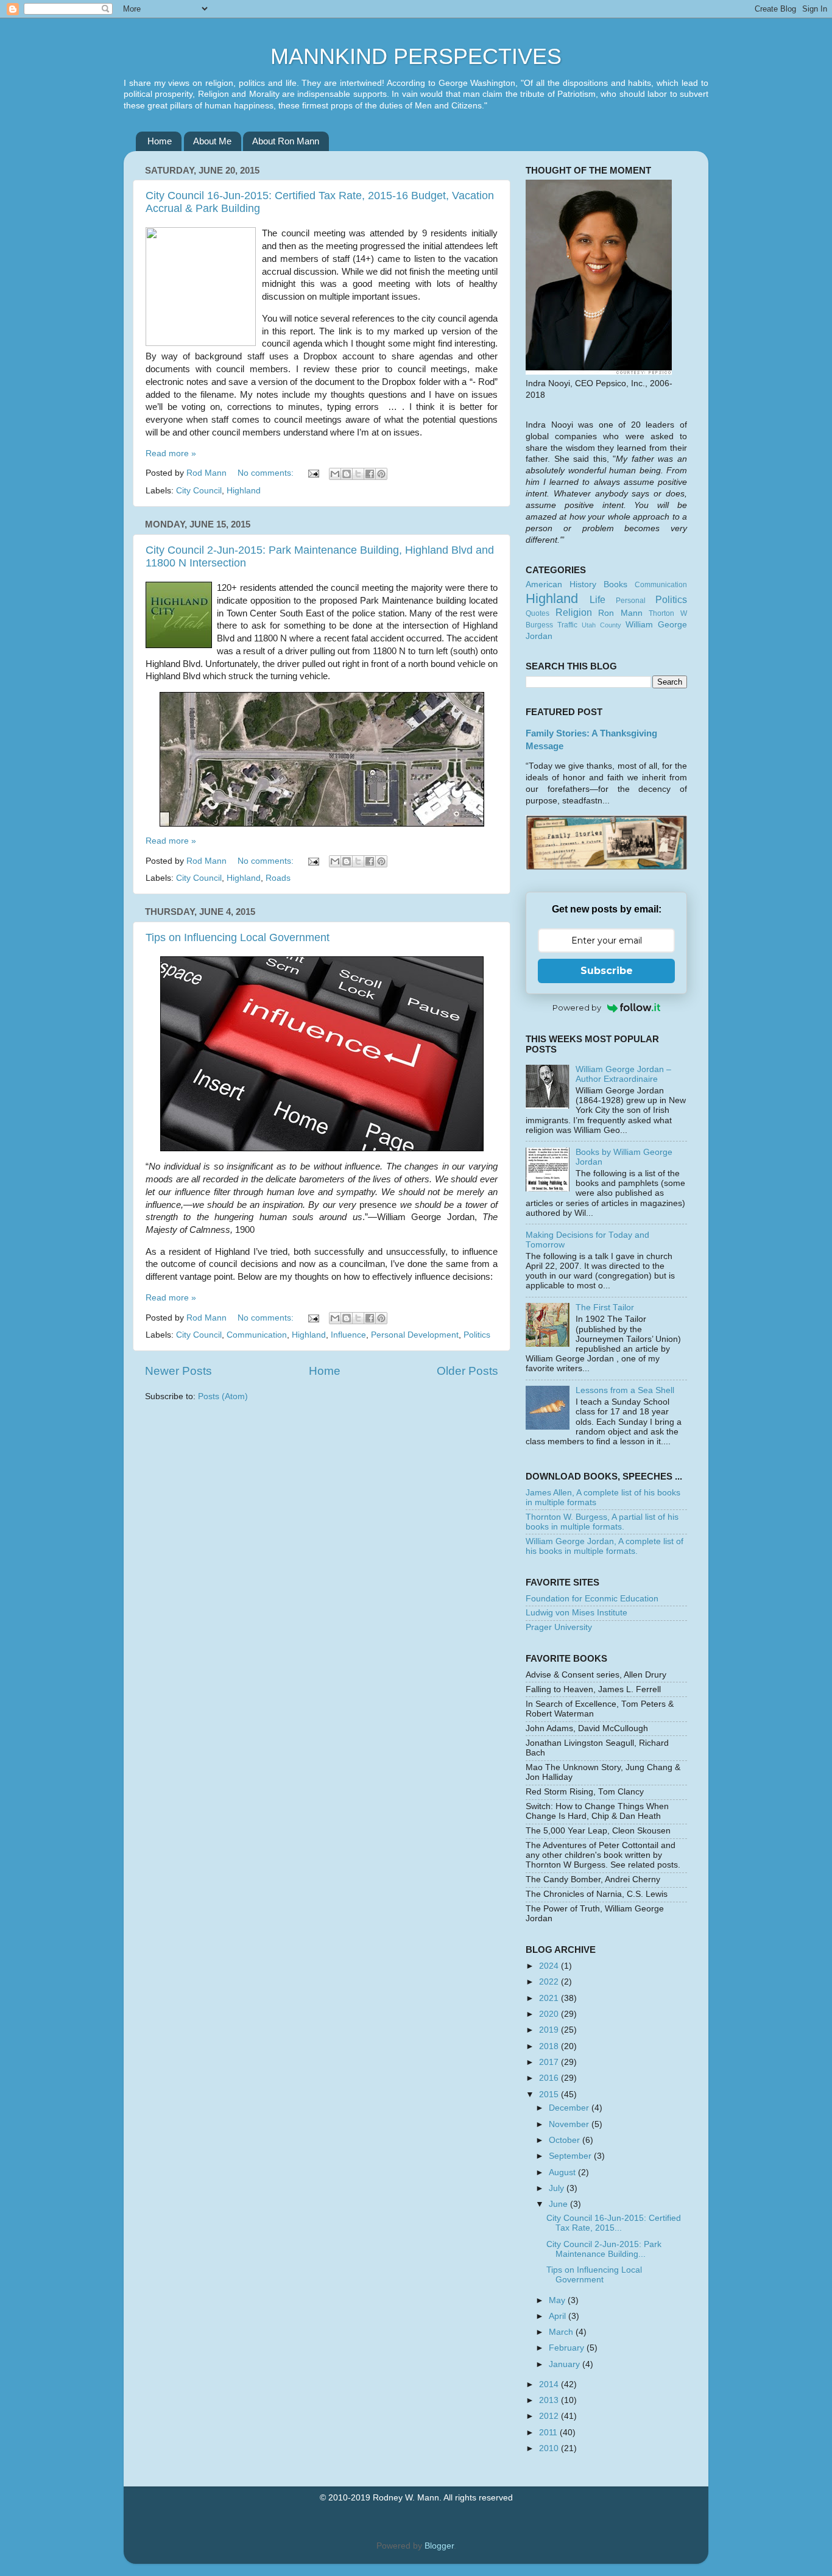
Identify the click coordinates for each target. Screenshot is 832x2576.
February (568, 2348)
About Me (212, 141)
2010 (550, 2448)
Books (615, 584)
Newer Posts (178, 1371)
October (566, 2140)
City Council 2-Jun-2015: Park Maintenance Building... (604, 2249)
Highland (244, 491)
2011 (549, 2433)
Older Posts (467, 1371)
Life (598, 599)
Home (160, 141)
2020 (550, 2014)
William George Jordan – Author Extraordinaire (623, 1074)
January (566, 2364)
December (570, 2108)
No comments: (267, 473)
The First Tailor (605, 1307)
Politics (477, 1335)
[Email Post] (313, 473)
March (562, 2332)
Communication (257, 1335)
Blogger (439, 2546)
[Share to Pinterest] (381, 474)
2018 (550, 2046)
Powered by (577, 1007)
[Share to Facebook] (370, 474)
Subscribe (607, 971)
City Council (199, 491)
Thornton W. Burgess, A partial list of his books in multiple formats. (602, 1522)
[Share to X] (358, 474)
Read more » (171, 453)
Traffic (567, 625)
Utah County (601, 625)
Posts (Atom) (223, 1396)
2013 (550, 2400)
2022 (550, 1982)
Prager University (559, 1627)
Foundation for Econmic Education (592, 1599)
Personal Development (415, 1335)
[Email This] (335, 474)
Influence (348, 1335)
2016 (550, 2078)
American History (561, 584)
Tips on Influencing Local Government (238, 937)
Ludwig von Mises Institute (576, 1613)
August (563, 2172)
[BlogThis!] (347, 474)
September (571, 2156)
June (559, 2204)
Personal (631, 601)
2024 (550, 1966)
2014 (550, 2384)
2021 (550, 1998)
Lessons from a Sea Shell (625, 1390)
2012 (550, 2416)
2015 (550, 2094)
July (558, 2188)
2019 (550, 2030)
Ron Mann (620, 613)
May (558, 2300)
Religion (574, 612)
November (570, 2124)
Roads (278, 878)
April (559, 2316)
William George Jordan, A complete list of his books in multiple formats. (605, 1546)
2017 (550, 2062)
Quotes (538, 613)
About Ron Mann (286, 141)
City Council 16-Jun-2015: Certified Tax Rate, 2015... (614, 2223)
